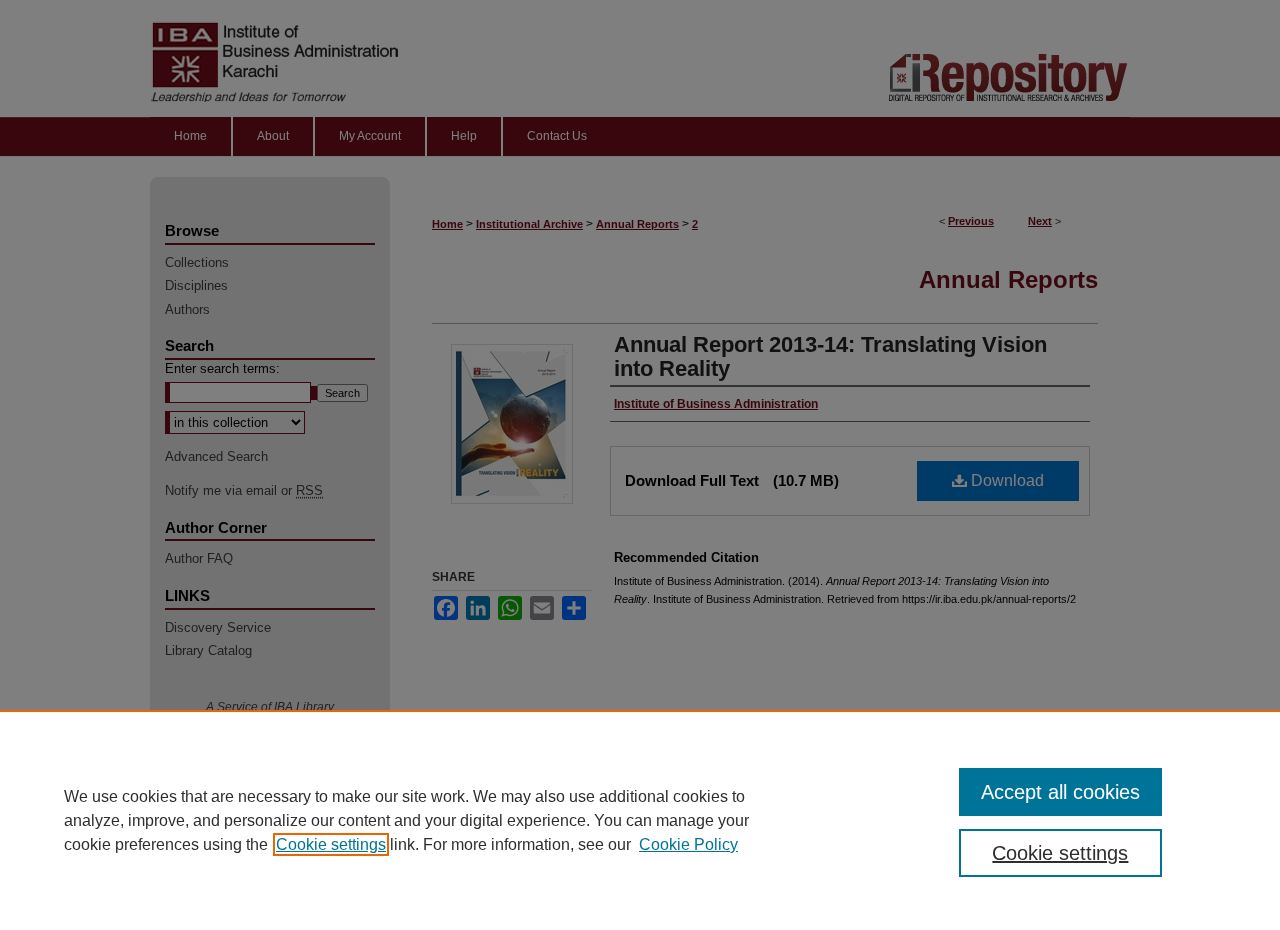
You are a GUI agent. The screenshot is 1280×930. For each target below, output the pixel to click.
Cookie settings (331, 844)
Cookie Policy (688, 844)
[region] (640, 820)
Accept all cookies (1060, 792)
